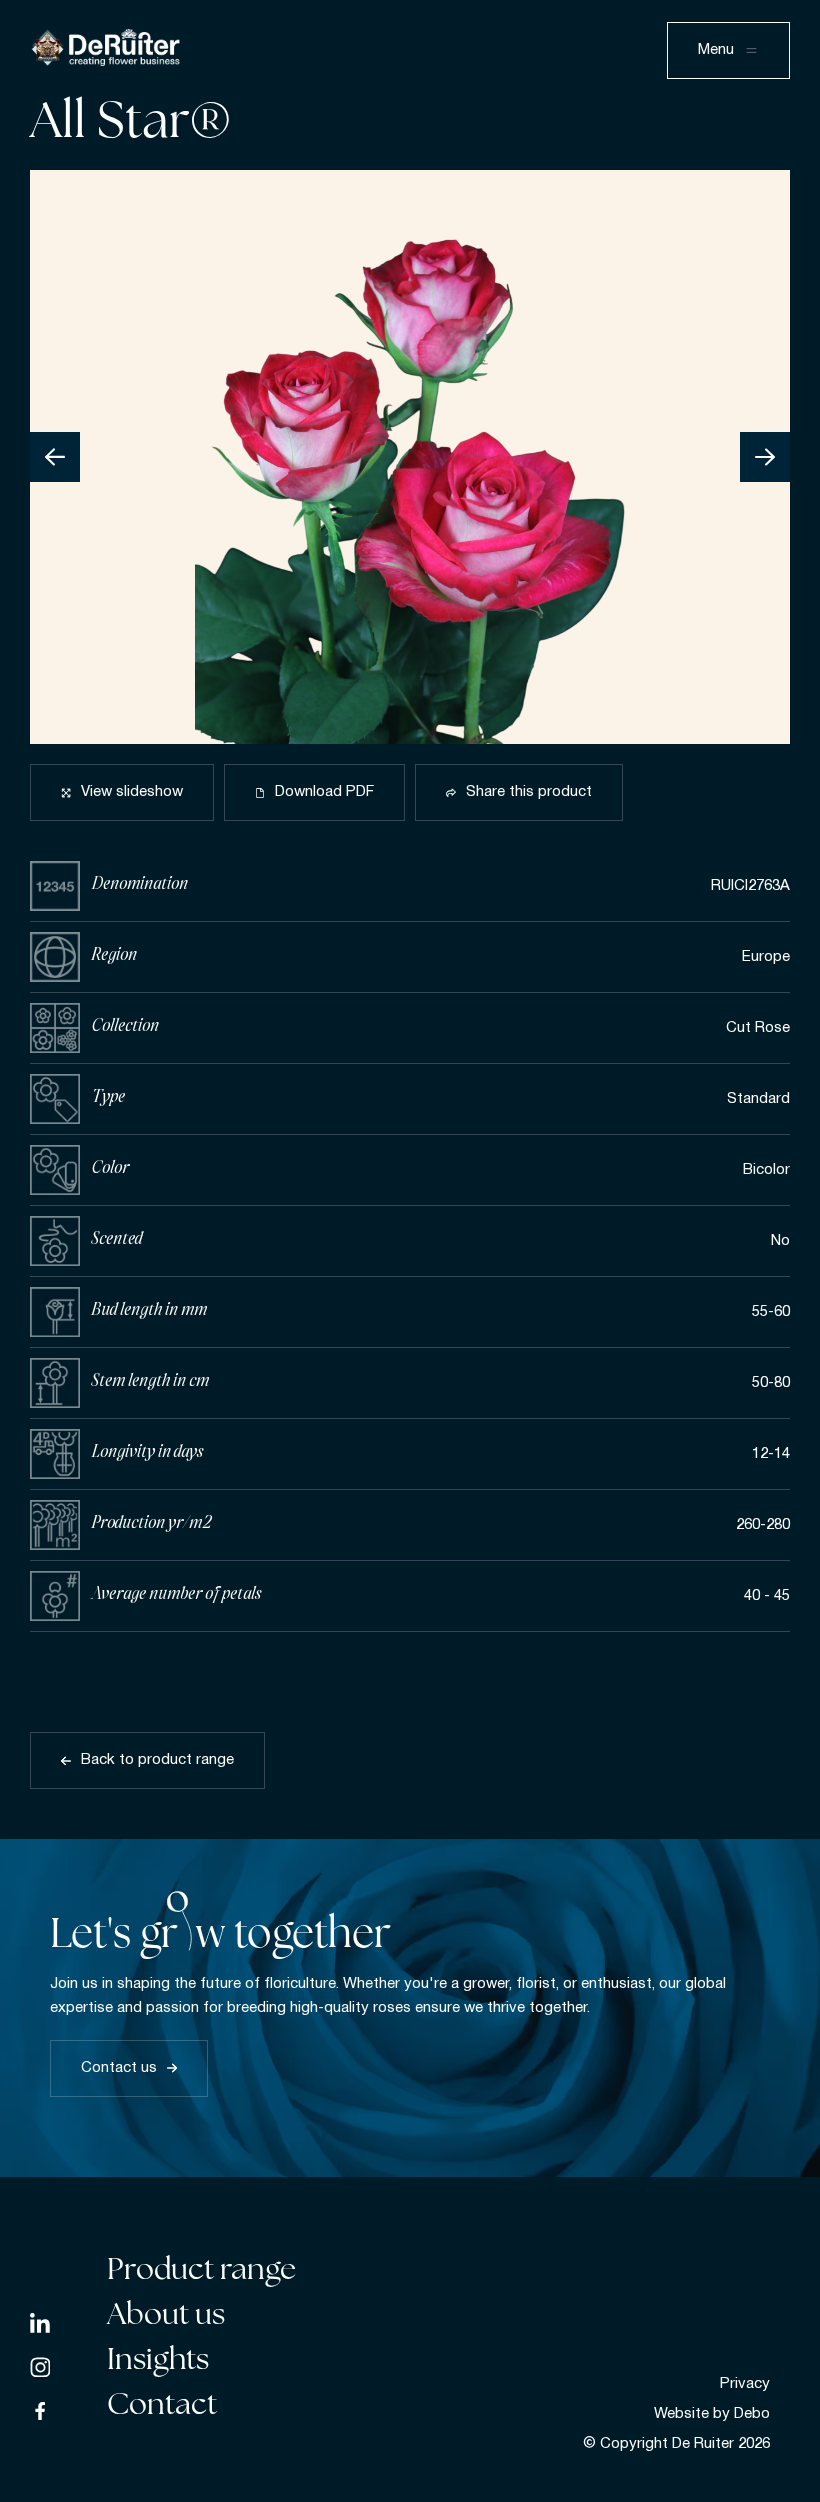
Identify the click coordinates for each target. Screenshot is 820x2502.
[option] (410, 457)
